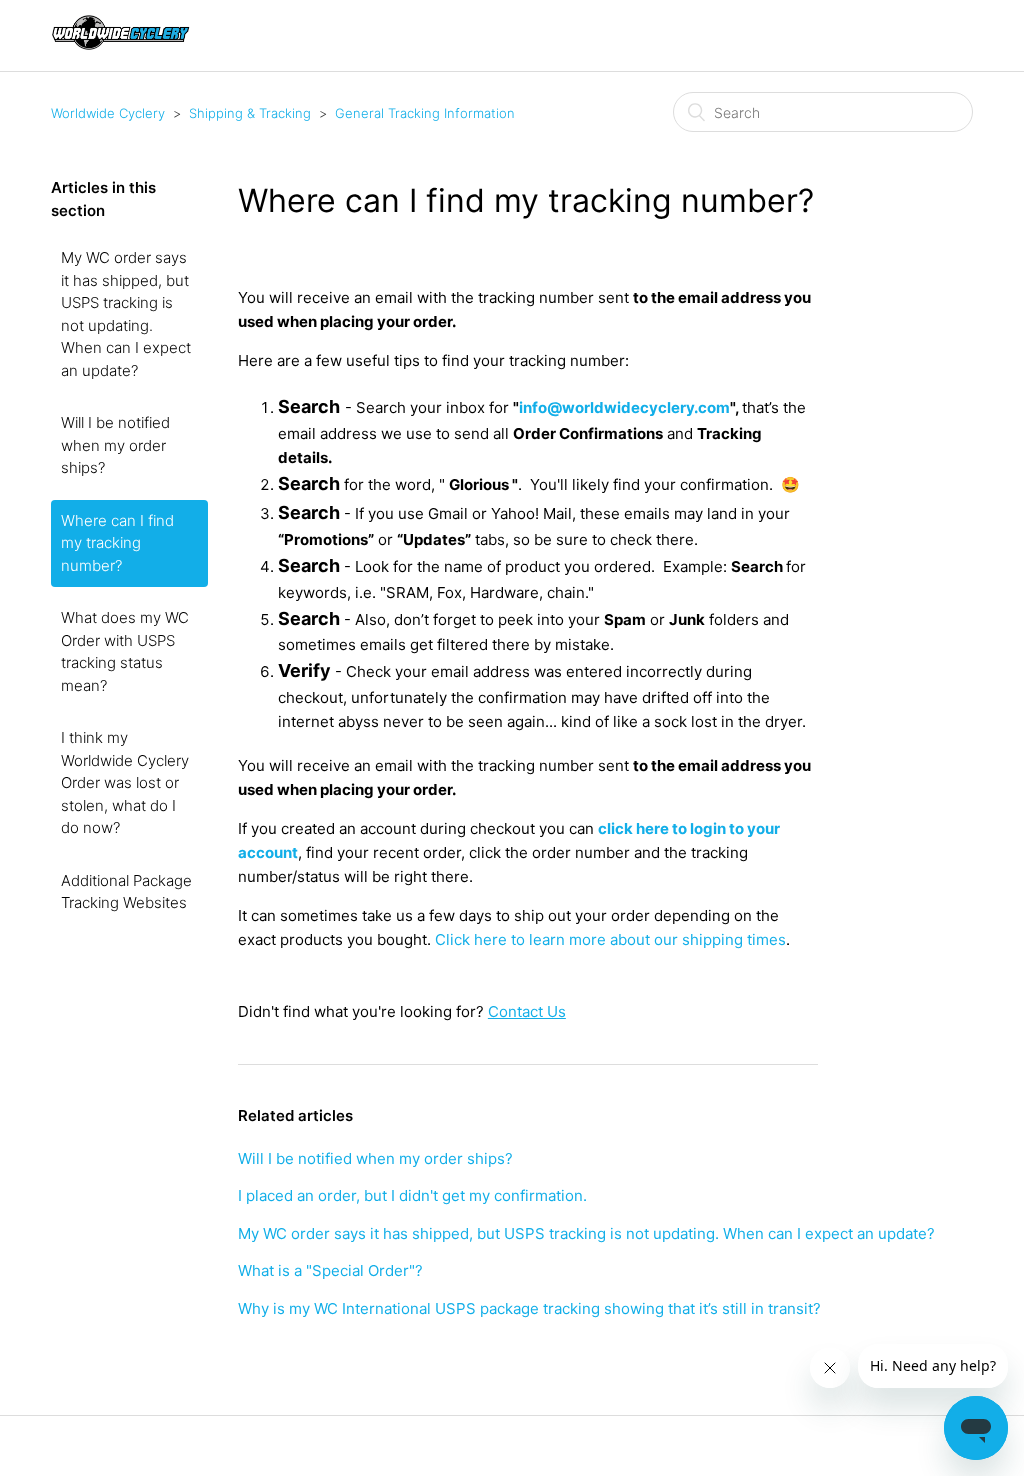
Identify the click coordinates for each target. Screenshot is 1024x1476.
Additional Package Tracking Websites (126, 892)
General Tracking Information (425, 113)
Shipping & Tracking (250, 113)
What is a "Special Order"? (330, 1270)
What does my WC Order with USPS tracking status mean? (125, 651)
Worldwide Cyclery (108, 113)
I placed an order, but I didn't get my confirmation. (412, 1195)
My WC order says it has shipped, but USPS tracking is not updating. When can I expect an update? (126, 314)
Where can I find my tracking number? (117, 543)
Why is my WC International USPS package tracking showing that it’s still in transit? (529, 1308)
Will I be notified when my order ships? (115, 445)
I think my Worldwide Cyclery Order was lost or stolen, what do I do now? (125, 782)
